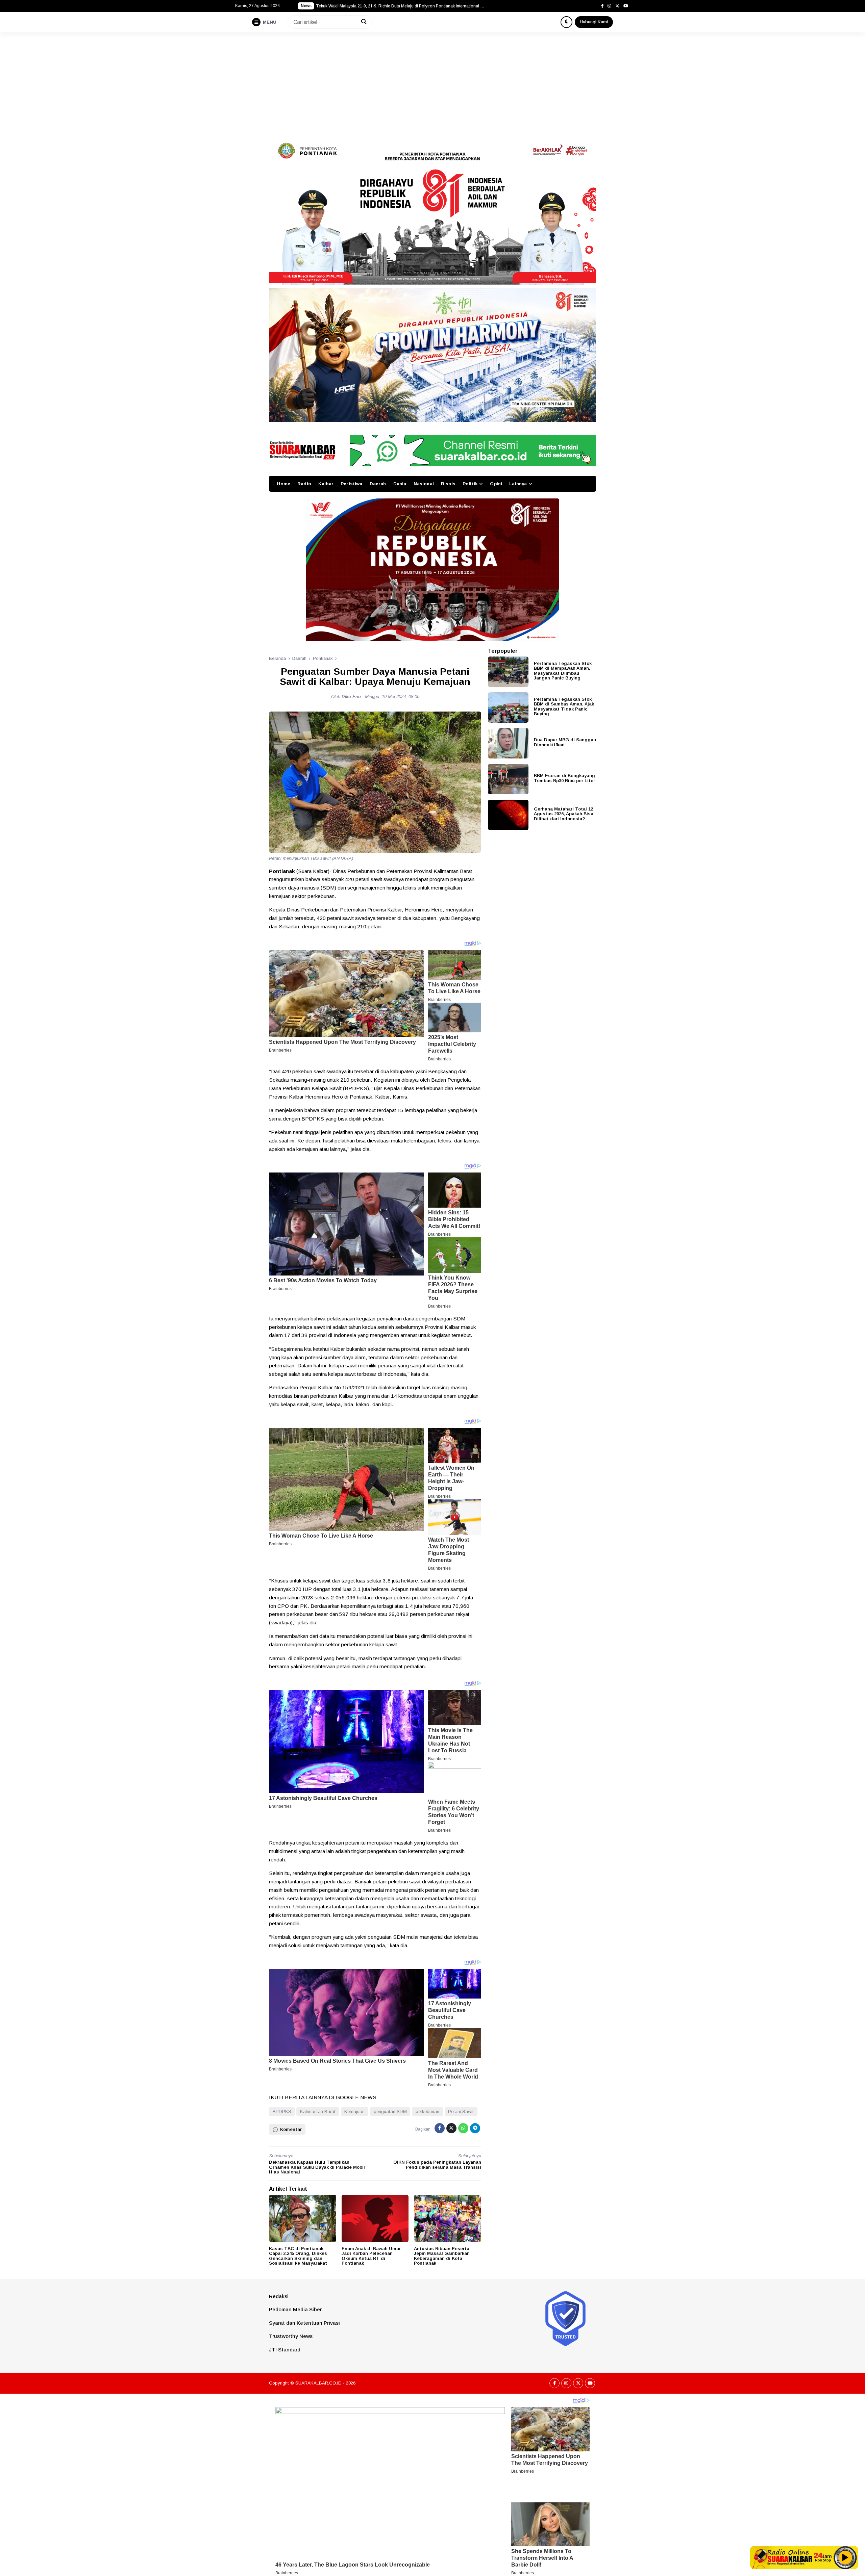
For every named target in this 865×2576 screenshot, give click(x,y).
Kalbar (326, 484)
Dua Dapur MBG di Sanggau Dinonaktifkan (565, 742)
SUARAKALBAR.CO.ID (318, 2383)
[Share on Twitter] (451, 2128)
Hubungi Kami (594, 22)
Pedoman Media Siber (295, 2309)
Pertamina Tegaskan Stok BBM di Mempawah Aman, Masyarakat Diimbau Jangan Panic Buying (563, 671)
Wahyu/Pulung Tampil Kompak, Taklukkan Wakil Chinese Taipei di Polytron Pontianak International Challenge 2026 (400, 6)
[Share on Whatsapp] (463, 2128)
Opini (496, 484)
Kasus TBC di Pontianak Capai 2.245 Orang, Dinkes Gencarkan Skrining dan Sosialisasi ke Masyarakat (298, 2256)
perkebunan (427, 2111)
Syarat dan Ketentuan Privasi (304, 2323)
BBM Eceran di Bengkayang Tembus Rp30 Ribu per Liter (564, 778)
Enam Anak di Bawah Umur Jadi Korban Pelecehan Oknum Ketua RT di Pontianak (371, 2256)
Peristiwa (351, 484)
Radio (304, 484)
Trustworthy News (291, 2336)
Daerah (378, 484)
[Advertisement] (432, 83)
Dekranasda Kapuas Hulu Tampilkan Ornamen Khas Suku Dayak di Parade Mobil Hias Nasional (317, 2167)
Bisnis (448, 484)
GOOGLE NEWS (356, 2097)
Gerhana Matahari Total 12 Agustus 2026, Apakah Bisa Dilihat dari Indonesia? (564, 814)
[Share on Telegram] (475, 2128)
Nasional (424, 484)
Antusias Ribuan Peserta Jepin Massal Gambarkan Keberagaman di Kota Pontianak (442, 2256)
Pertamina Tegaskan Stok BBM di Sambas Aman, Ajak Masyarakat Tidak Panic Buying (564, 706)
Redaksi (279, 2296)
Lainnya (518, 484)
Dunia (400, 484)
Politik (470, 484)
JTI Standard (285, 2350)
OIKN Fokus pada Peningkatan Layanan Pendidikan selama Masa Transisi (437, 2165)
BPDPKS (282, 2111)
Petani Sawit (461, 2111)
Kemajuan (354, 2111)
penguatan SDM (390, 2111)
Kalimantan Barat (318, 2111)
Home (283, 484)
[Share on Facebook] (440, 2128)
